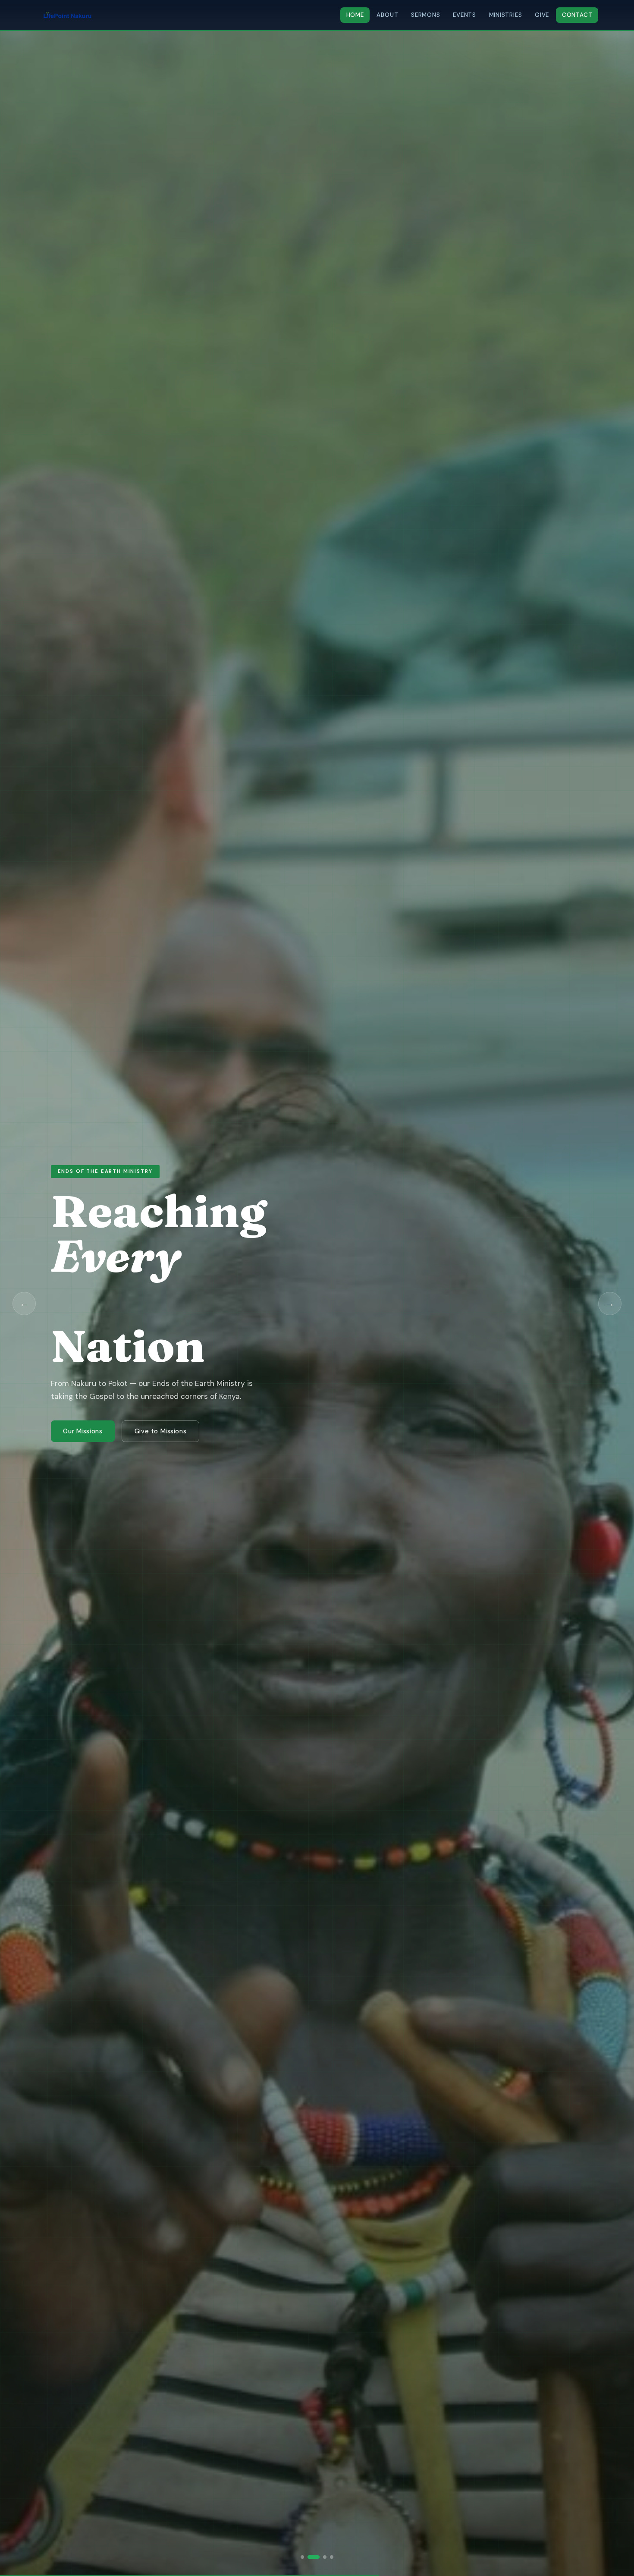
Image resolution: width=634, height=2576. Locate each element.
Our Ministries (85, 1409)
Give (542, 15)
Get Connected (163, 1409)
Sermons (426, 15)
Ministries (506, 15)
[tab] (302, 2557)
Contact (577, 15)
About (387, 15)
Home (355, 15)
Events (465, 15)
